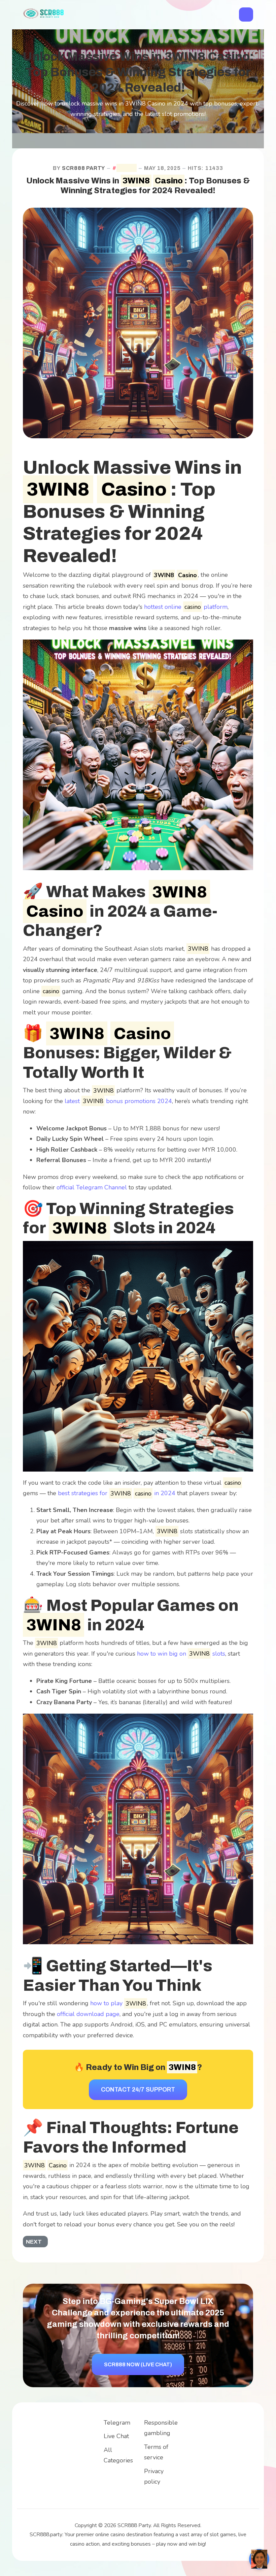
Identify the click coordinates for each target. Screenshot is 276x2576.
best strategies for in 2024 (117, 1493)
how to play (118, 2003)
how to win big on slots (181, 1654)
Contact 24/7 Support (138, 2090)
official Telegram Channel (92, 1187)
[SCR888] (44, 13)
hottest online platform (186, 607)
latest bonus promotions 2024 (118, 1101)
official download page (88, 2014)
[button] (246, 14)
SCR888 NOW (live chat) (138, 2364)
